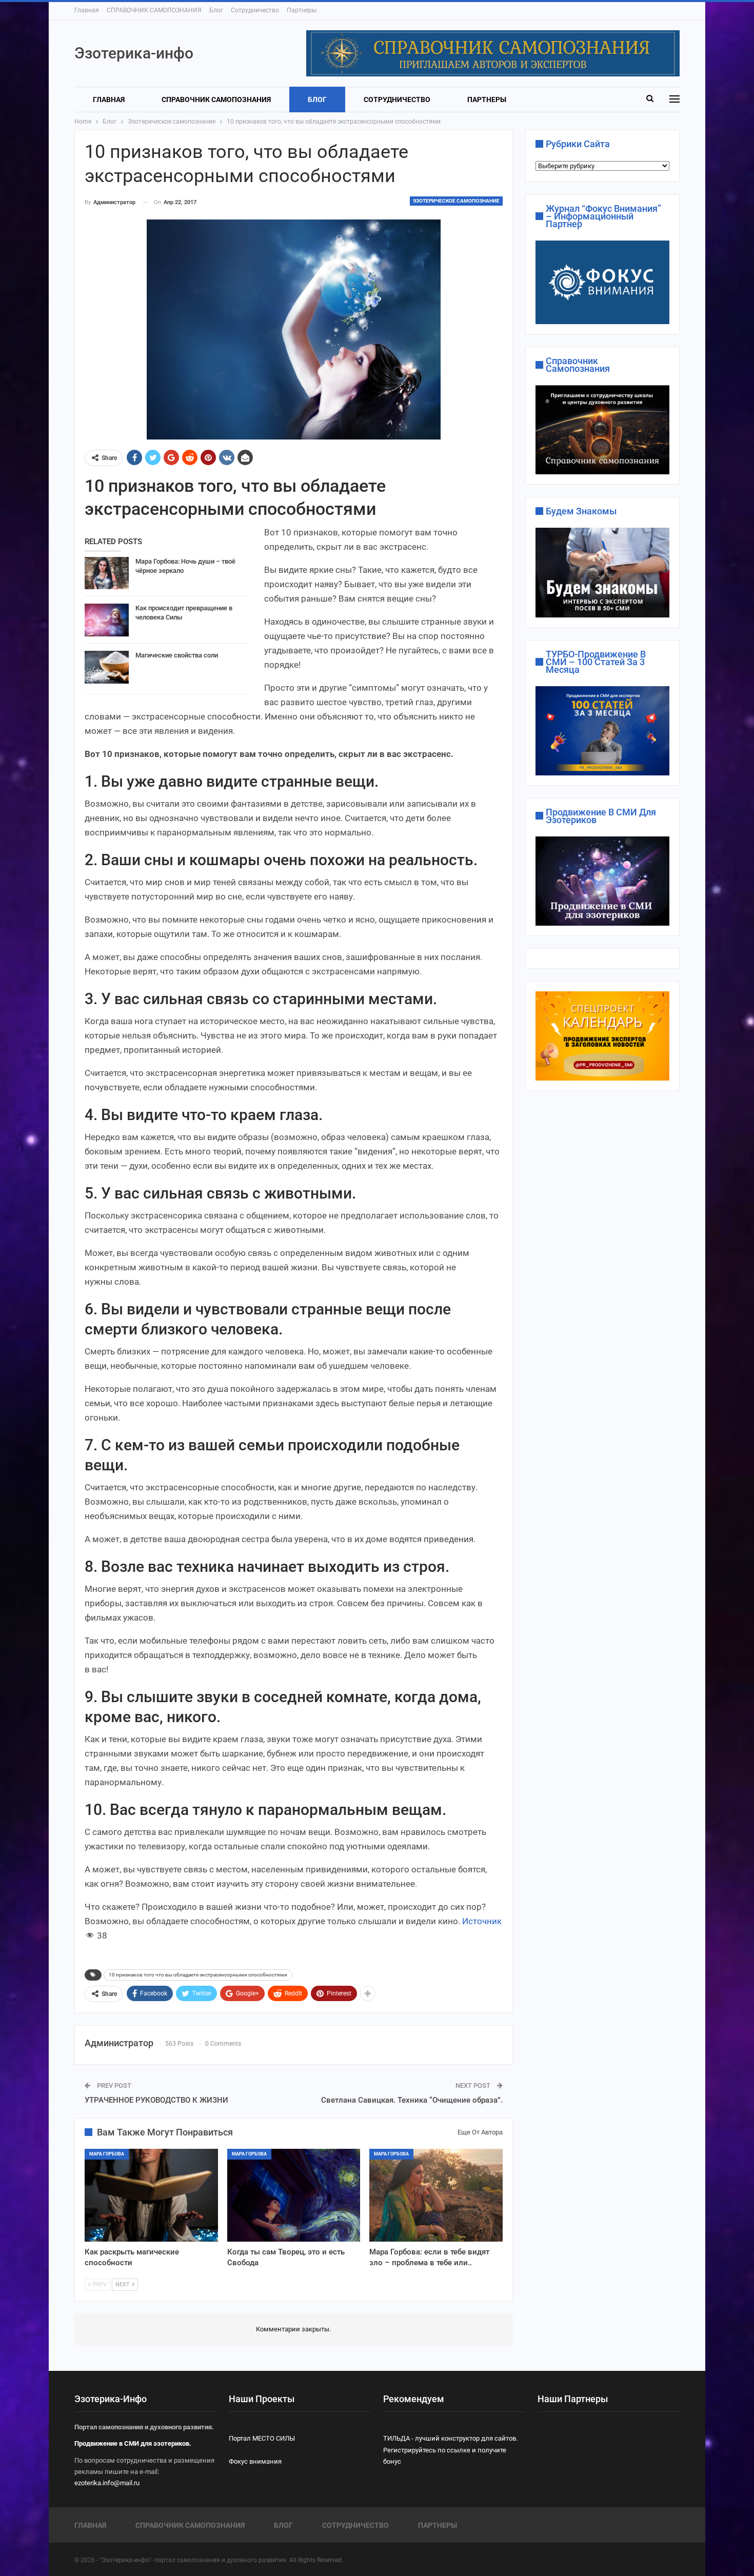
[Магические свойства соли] (107, 667)
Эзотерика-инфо (134, 53)
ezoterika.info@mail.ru (107, 2483)
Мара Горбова (107, 2154)
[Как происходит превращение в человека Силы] (107, 620)
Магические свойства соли (177, 655)
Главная (87, 10)
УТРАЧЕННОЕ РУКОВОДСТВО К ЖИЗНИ (156, 2100)
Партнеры (302, 10)
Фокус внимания (255, 2461)
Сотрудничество (255, 10)
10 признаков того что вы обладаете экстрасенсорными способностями (198, 1975)
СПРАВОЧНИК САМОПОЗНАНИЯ (154, 10)
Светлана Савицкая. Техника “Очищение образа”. (412, 2100)
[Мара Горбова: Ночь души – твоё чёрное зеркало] (107, 573)
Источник (482, 1921)
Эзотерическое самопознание (456, 201)
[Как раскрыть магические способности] (151, 2195)
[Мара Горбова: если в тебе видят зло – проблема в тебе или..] (436, 2195)
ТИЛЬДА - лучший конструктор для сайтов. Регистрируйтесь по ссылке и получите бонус (450, 2450)
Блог (216, 10)
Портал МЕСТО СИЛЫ (262, 2438)
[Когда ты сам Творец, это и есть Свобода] (294, 2195)
